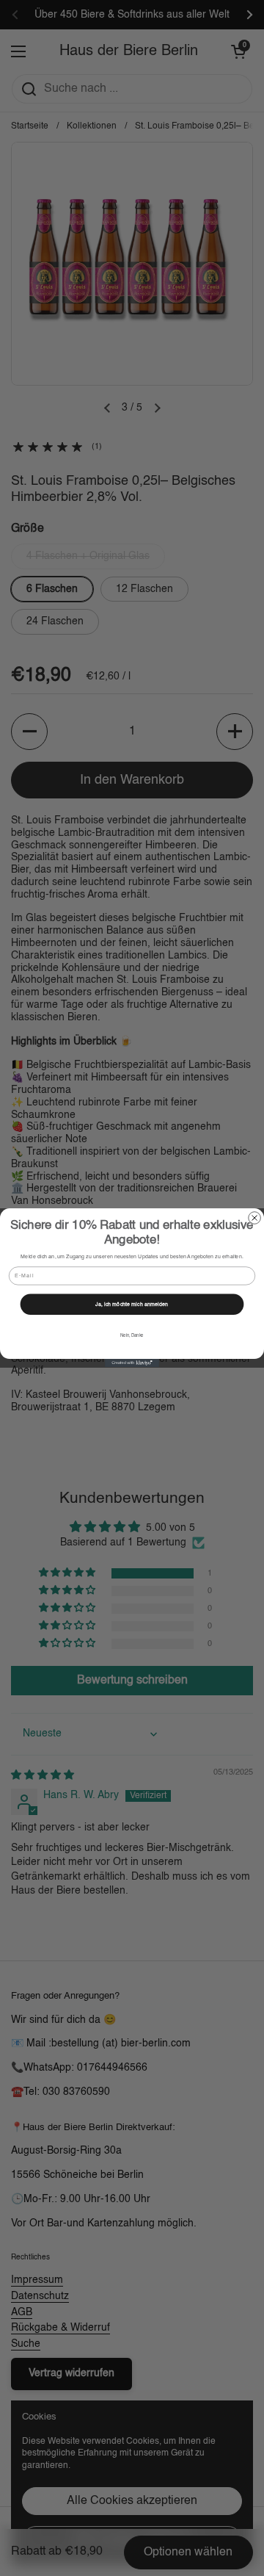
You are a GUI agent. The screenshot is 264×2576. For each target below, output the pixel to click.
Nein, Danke (132, 1337)
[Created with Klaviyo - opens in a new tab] (132, 1364)
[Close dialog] (255, 1218)
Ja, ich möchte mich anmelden (132, 1305)
